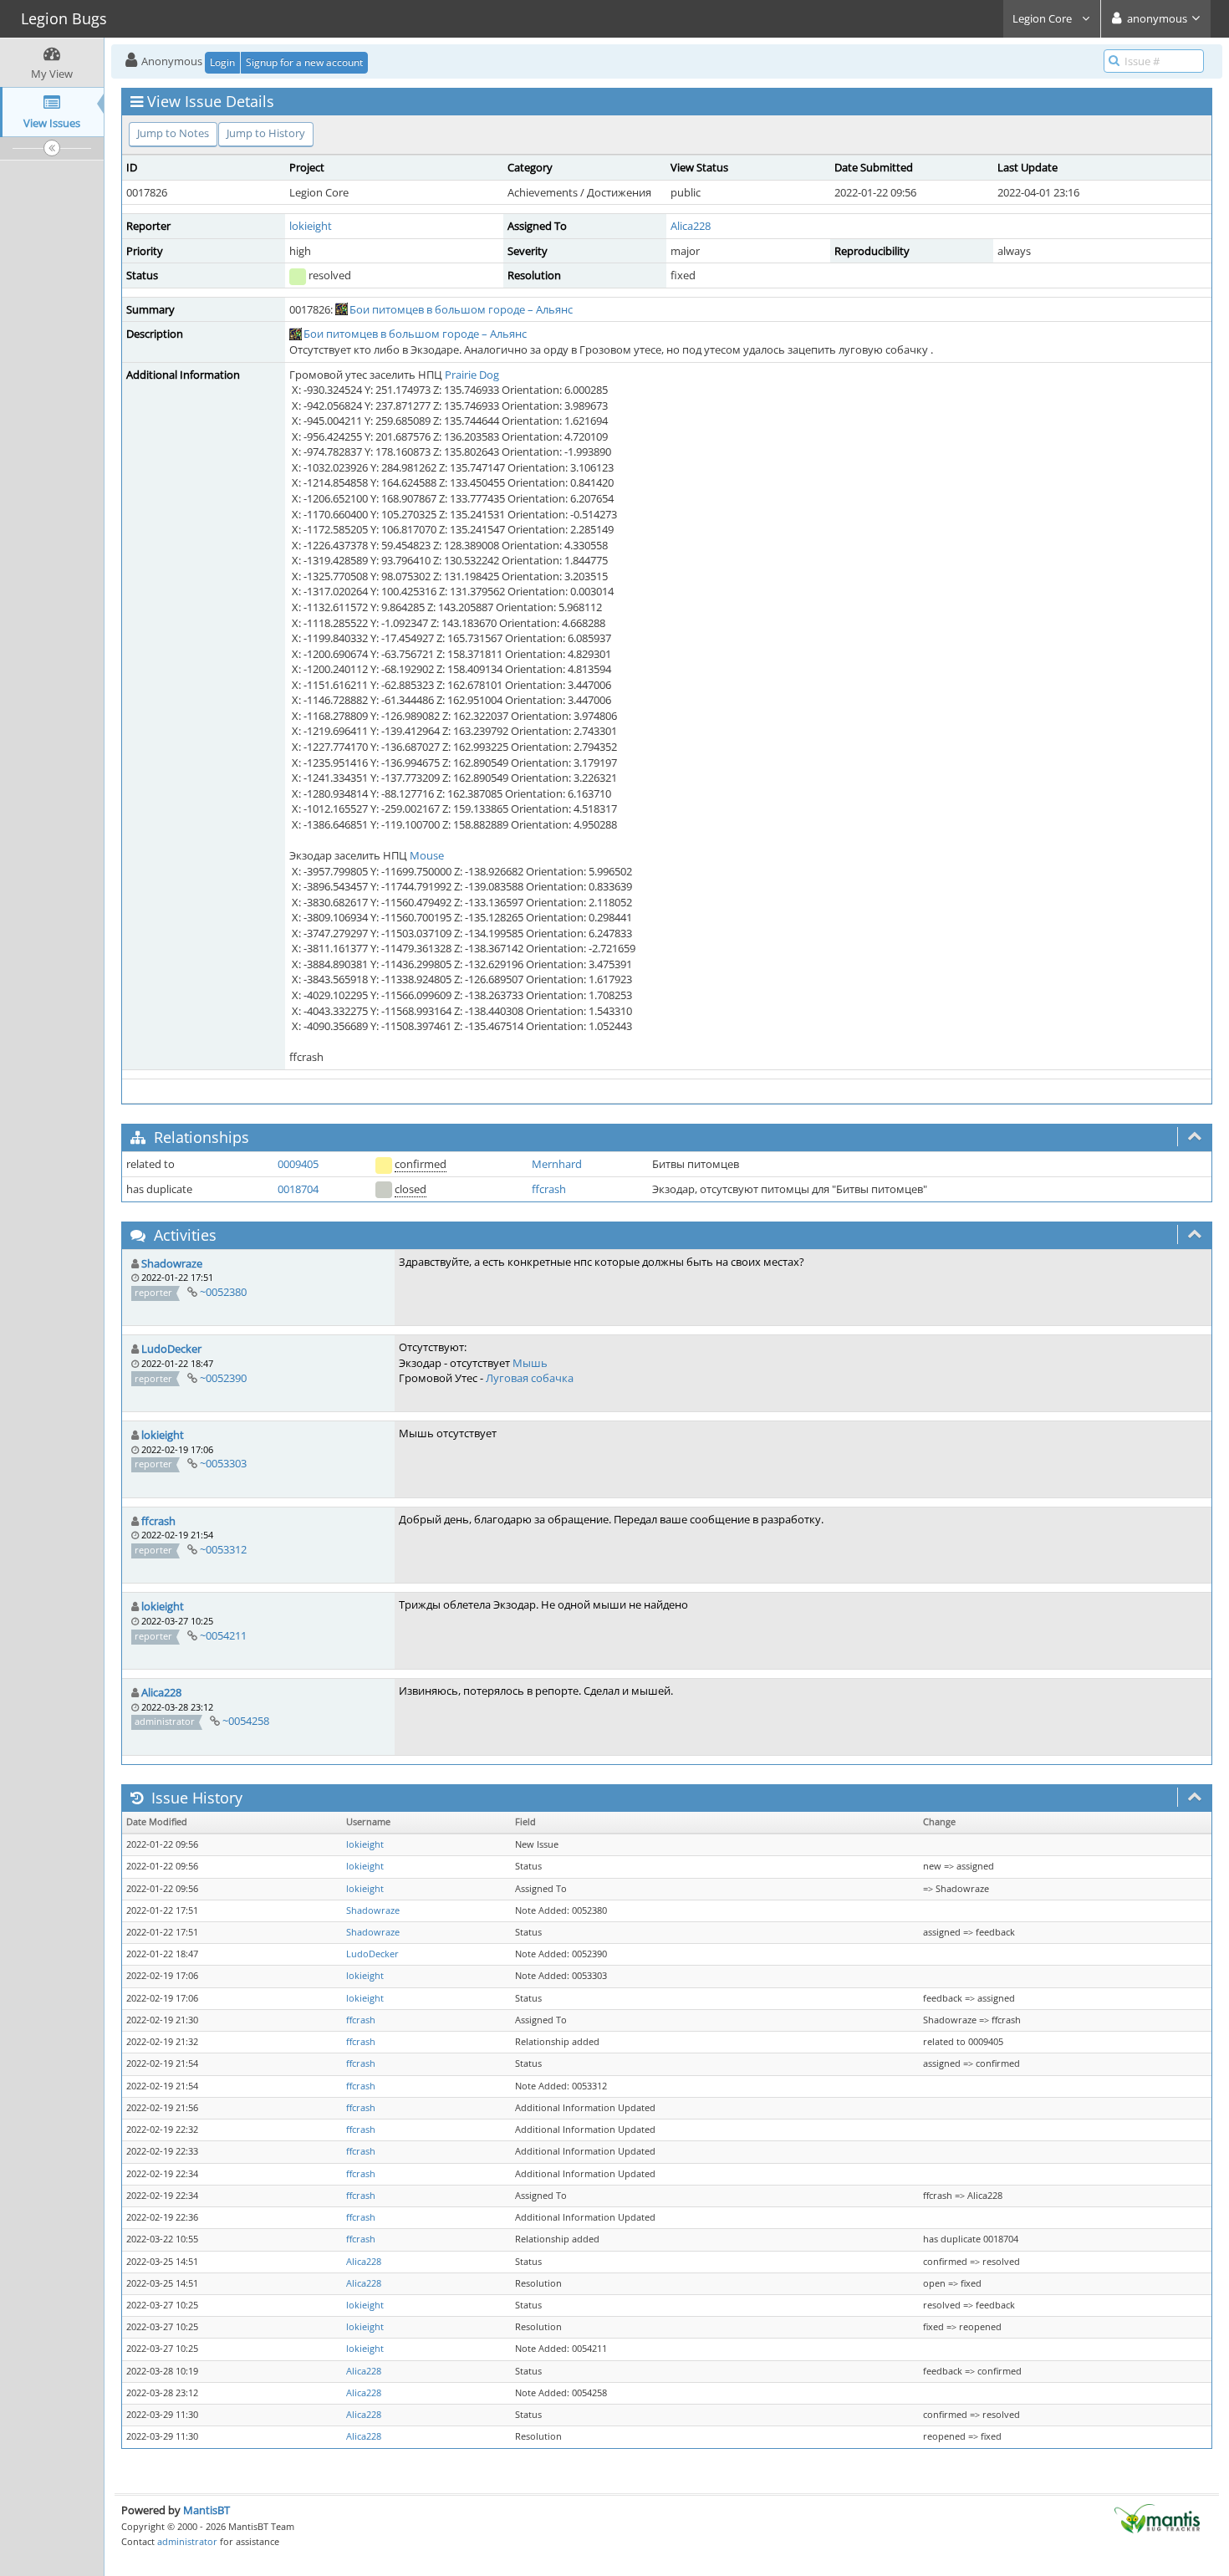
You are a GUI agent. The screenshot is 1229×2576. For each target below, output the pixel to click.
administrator (187, 2541)
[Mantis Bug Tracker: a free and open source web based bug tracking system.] (1157, 2517)
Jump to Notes (173, 133)
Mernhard (557, 1164)
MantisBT (207, 2510)
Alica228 (691, 226)
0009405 (298, 1164)
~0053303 (223, 1463)
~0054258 (246, 1721)
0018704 (298, 1189)
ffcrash (549, 1189)
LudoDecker (171, 1349)
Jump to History (266, 133)
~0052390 (223, 1378)
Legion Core (1043, 18)
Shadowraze (172, 1263)
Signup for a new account (304, 62)
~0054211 (223, 1635)
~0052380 (223, 1292)
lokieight (311, 226)
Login (222, 62)
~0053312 (223, 1549)
